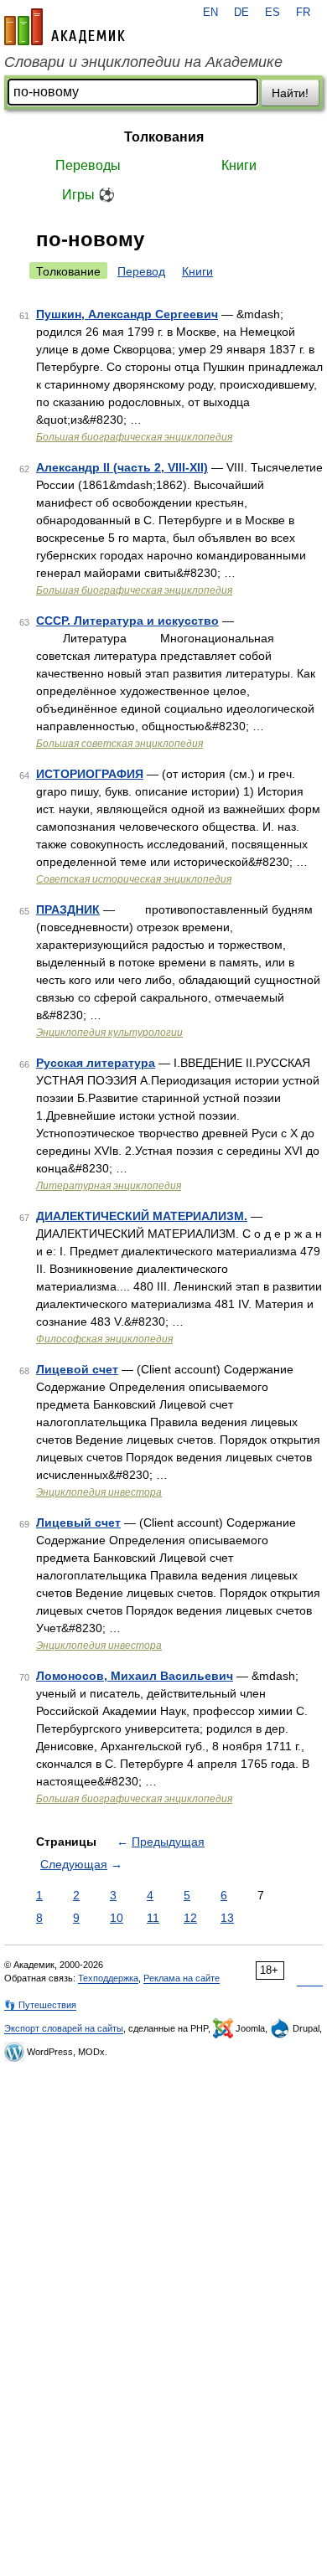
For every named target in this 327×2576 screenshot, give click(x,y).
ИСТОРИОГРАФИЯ (90, 774)
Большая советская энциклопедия (119, 744)
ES (272, 13)
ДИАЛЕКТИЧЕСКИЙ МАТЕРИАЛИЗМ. (142, 1216)
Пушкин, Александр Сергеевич (127, 314)
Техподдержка (108, 1978)
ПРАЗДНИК (68, 909)
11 (153, 1918)
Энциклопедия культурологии (109, 1033)
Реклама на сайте (182, 1978)
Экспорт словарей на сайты (64, 2028)
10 (117, 1918)
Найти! (290, 93)
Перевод (141, 271)
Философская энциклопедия (104, 1339)
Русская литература (96, 1063)
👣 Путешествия (40, 2005)
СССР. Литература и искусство (127, 621)
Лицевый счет (78, 1522)
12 (190, 1918)
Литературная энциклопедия (109, 1186)
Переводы (88, 165)
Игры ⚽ (88, 195)
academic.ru (65, 27)
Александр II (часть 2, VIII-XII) (122, 467)
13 (227, 1918)
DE (241, 13)
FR (303, 13)
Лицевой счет (77, 1369)
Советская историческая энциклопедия (134, 879)
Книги (239, 165)
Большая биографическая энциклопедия (134, 437)
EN (210, 13)
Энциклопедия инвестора (99, 1492)
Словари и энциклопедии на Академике (143, 62)
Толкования (164, 137)
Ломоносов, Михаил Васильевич (135, 1676)
